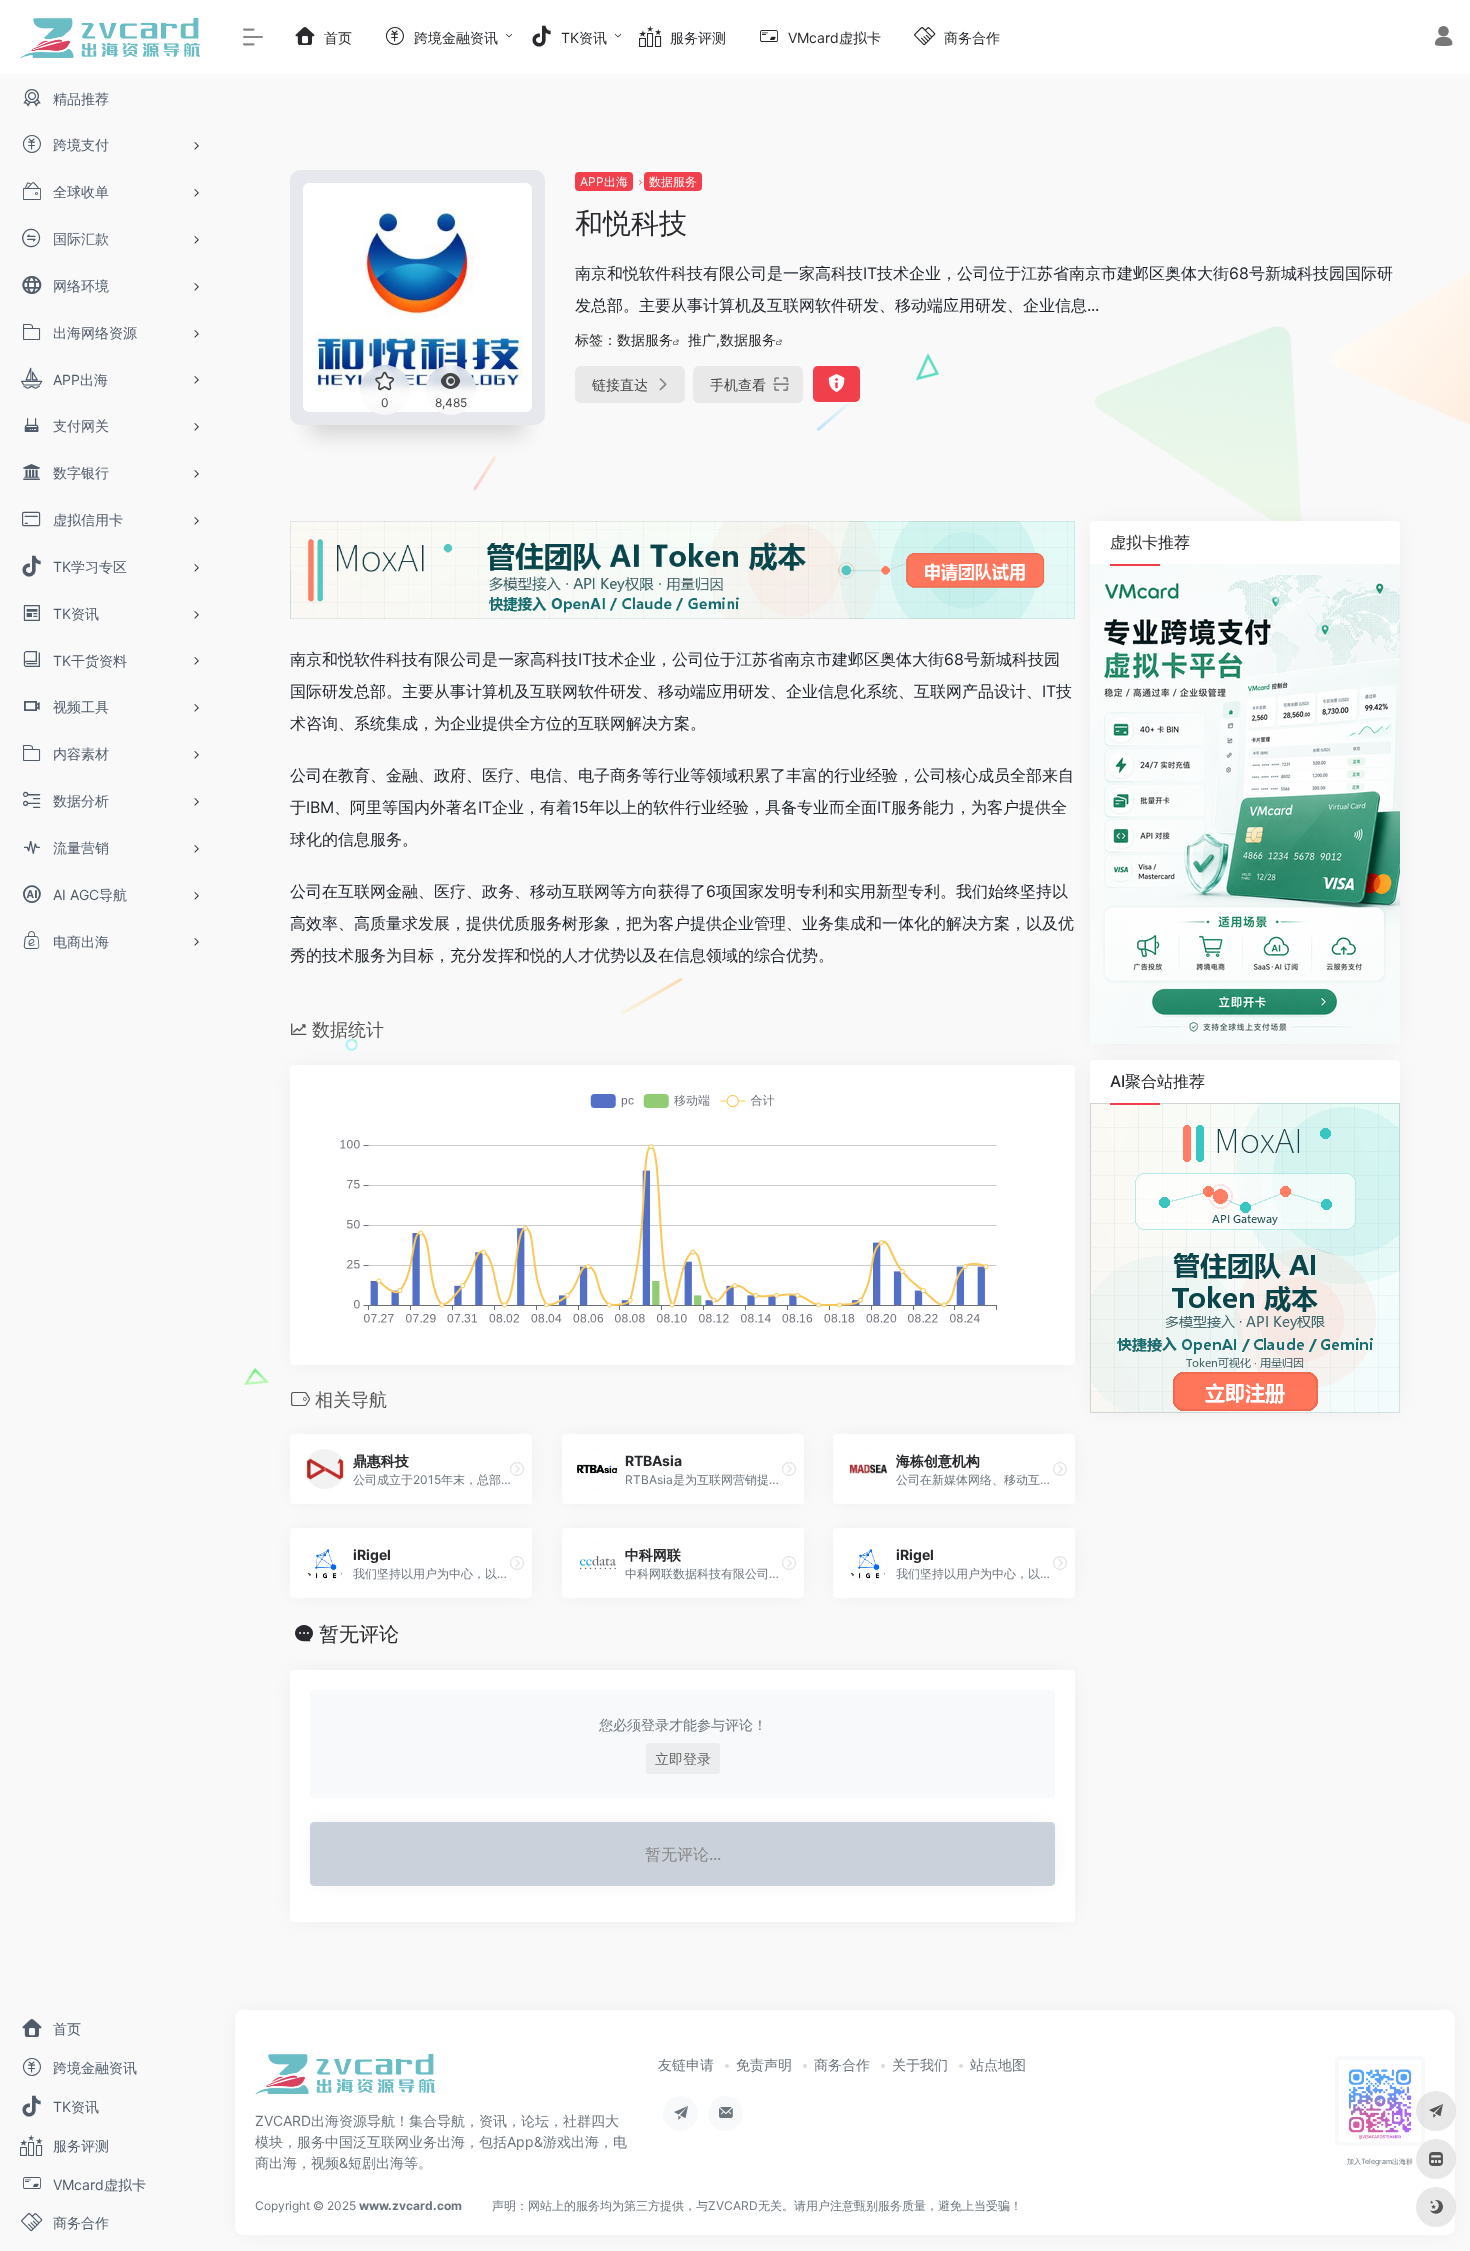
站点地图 (998, 2064)
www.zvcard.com (410, 2205)
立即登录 (683, 1758)
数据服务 (673, 181)
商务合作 (842, 2064)
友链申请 (686, 2064)
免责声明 (764, 2064)
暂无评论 (359, 1634)
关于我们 (920, 2064)
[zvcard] (345, 2081)
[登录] (1443, 38)
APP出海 (604, 181)
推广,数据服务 (732, 339)
